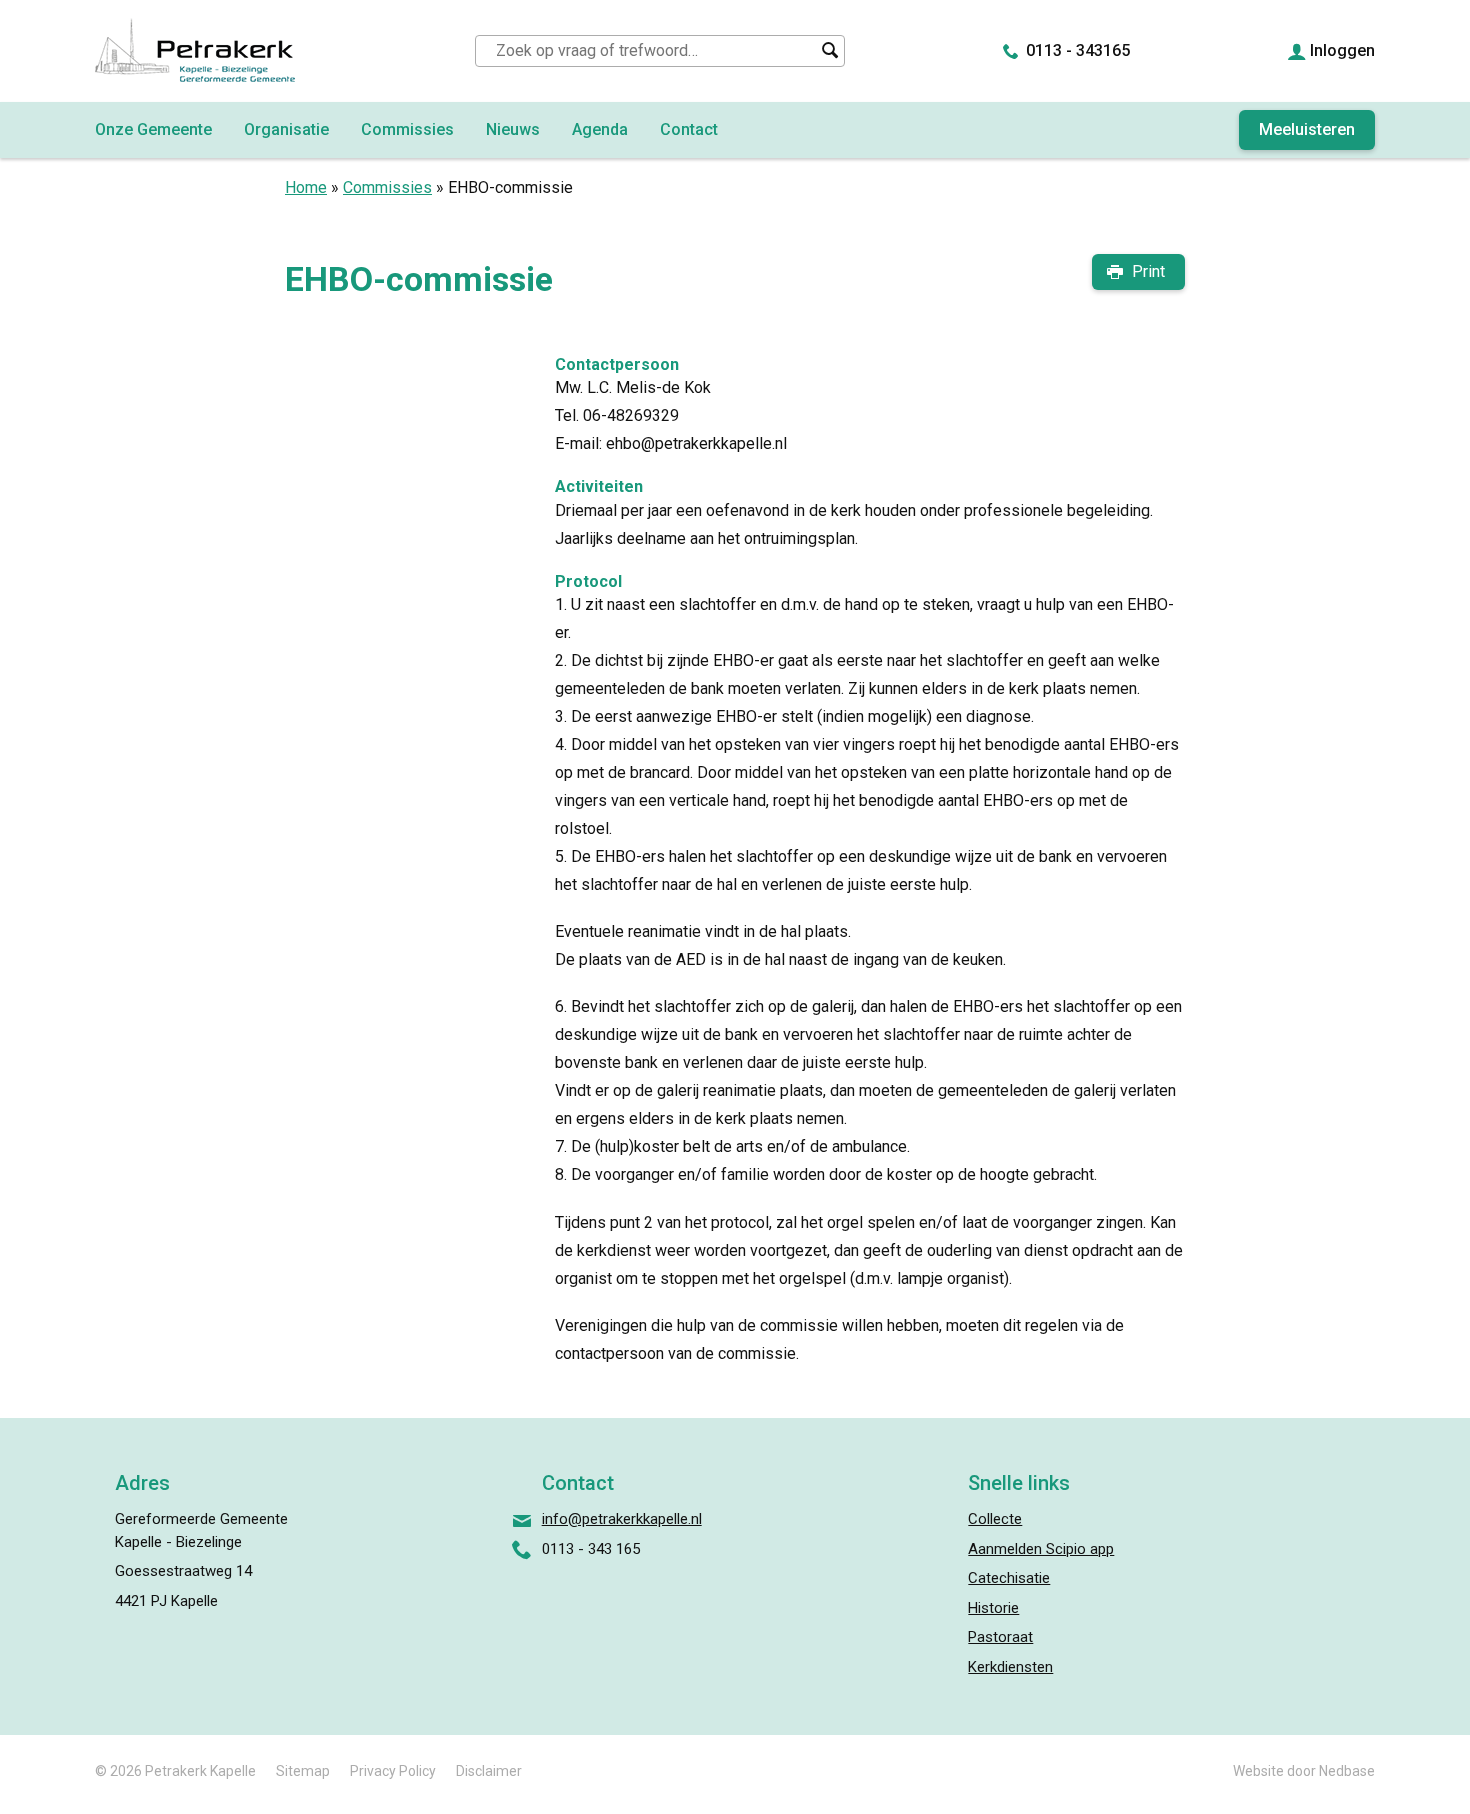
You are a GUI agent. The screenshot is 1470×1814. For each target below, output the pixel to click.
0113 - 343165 (1078, 50)
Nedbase (1347, 1771)
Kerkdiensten (1010, 1667)
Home (306, 187)
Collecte (995, 1519)
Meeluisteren (1307, 129)
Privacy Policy (393, 1771)
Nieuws (513, 129)
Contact (689, 129)
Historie (993, 1608)
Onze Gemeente (153, 129)
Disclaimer (489, 1771)
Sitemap (303, 1771)
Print (1148, 271)
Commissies (407, 129)
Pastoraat (1000, 1637)
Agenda (600, 129)
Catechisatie (1009, 1578)
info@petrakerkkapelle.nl (622, 1519)
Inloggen (1342, 50)
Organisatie (286, 129)
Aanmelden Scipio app (1041, 1549)
